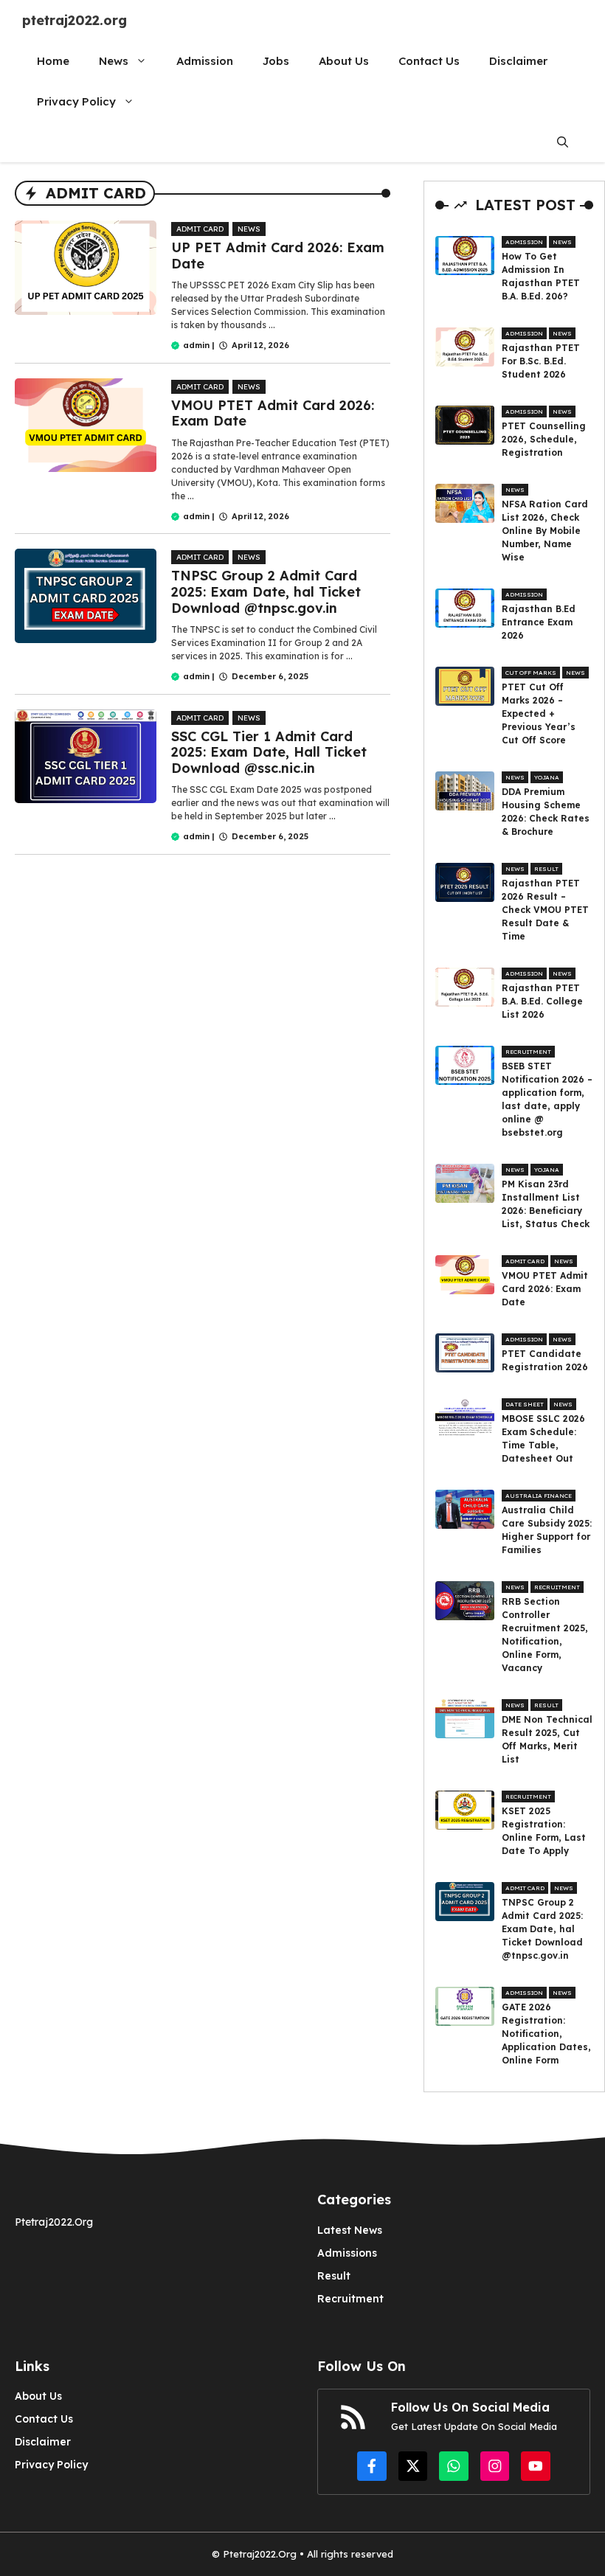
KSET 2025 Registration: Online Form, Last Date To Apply (544, 1831)
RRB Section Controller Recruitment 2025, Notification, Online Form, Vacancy (545, 1635)
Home (53, 61)
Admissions (347, 2253)
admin (196, 345)
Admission (205, 61)
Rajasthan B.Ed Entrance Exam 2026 (539, 622)
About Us (344, 61)
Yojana (547, 777)
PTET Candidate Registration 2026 (545, 1360)
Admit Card (200, 229)
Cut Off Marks (531, 673)
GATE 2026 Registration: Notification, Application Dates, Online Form (546, 2034)
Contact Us (429, 61)
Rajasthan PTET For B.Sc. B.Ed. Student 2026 (541, 361)
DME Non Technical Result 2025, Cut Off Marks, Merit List (547, 1739)
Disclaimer (518, 61)
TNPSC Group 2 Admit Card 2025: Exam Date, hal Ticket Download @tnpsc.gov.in (266, 591)
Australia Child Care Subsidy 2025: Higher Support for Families (547, 1530)
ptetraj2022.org (75, 20)
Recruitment (528, 1052)
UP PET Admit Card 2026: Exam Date (278, 256)
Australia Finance (539, 1496)
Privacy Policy (76, 101)
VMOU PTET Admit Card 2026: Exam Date (273, 413)
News (114, 61)
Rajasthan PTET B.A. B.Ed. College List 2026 (542, 1001)
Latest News (350, 2230)
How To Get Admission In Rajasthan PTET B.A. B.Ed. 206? (541, 276)
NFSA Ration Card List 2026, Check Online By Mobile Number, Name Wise (545, 531)
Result (546, 869)
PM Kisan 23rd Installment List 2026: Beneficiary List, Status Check (546, 1204)
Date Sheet (525, 1404)
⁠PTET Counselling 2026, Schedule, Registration (544, 439)
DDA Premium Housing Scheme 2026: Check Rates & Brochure (546, 812)
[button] (563, 142)
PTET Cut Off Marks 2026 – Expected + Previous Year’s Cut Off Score (539, 714)
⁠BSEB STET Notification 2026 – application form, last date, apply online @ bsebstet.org (547, 1099)
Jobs (276, 61)
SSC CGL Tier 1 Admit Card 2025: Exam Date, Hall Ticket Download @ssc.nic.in (269, 752)
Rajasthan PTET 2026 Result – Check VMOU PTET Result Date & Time (545, 910)
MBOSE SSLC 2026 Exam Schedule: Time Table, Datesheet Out (543, 1438)
